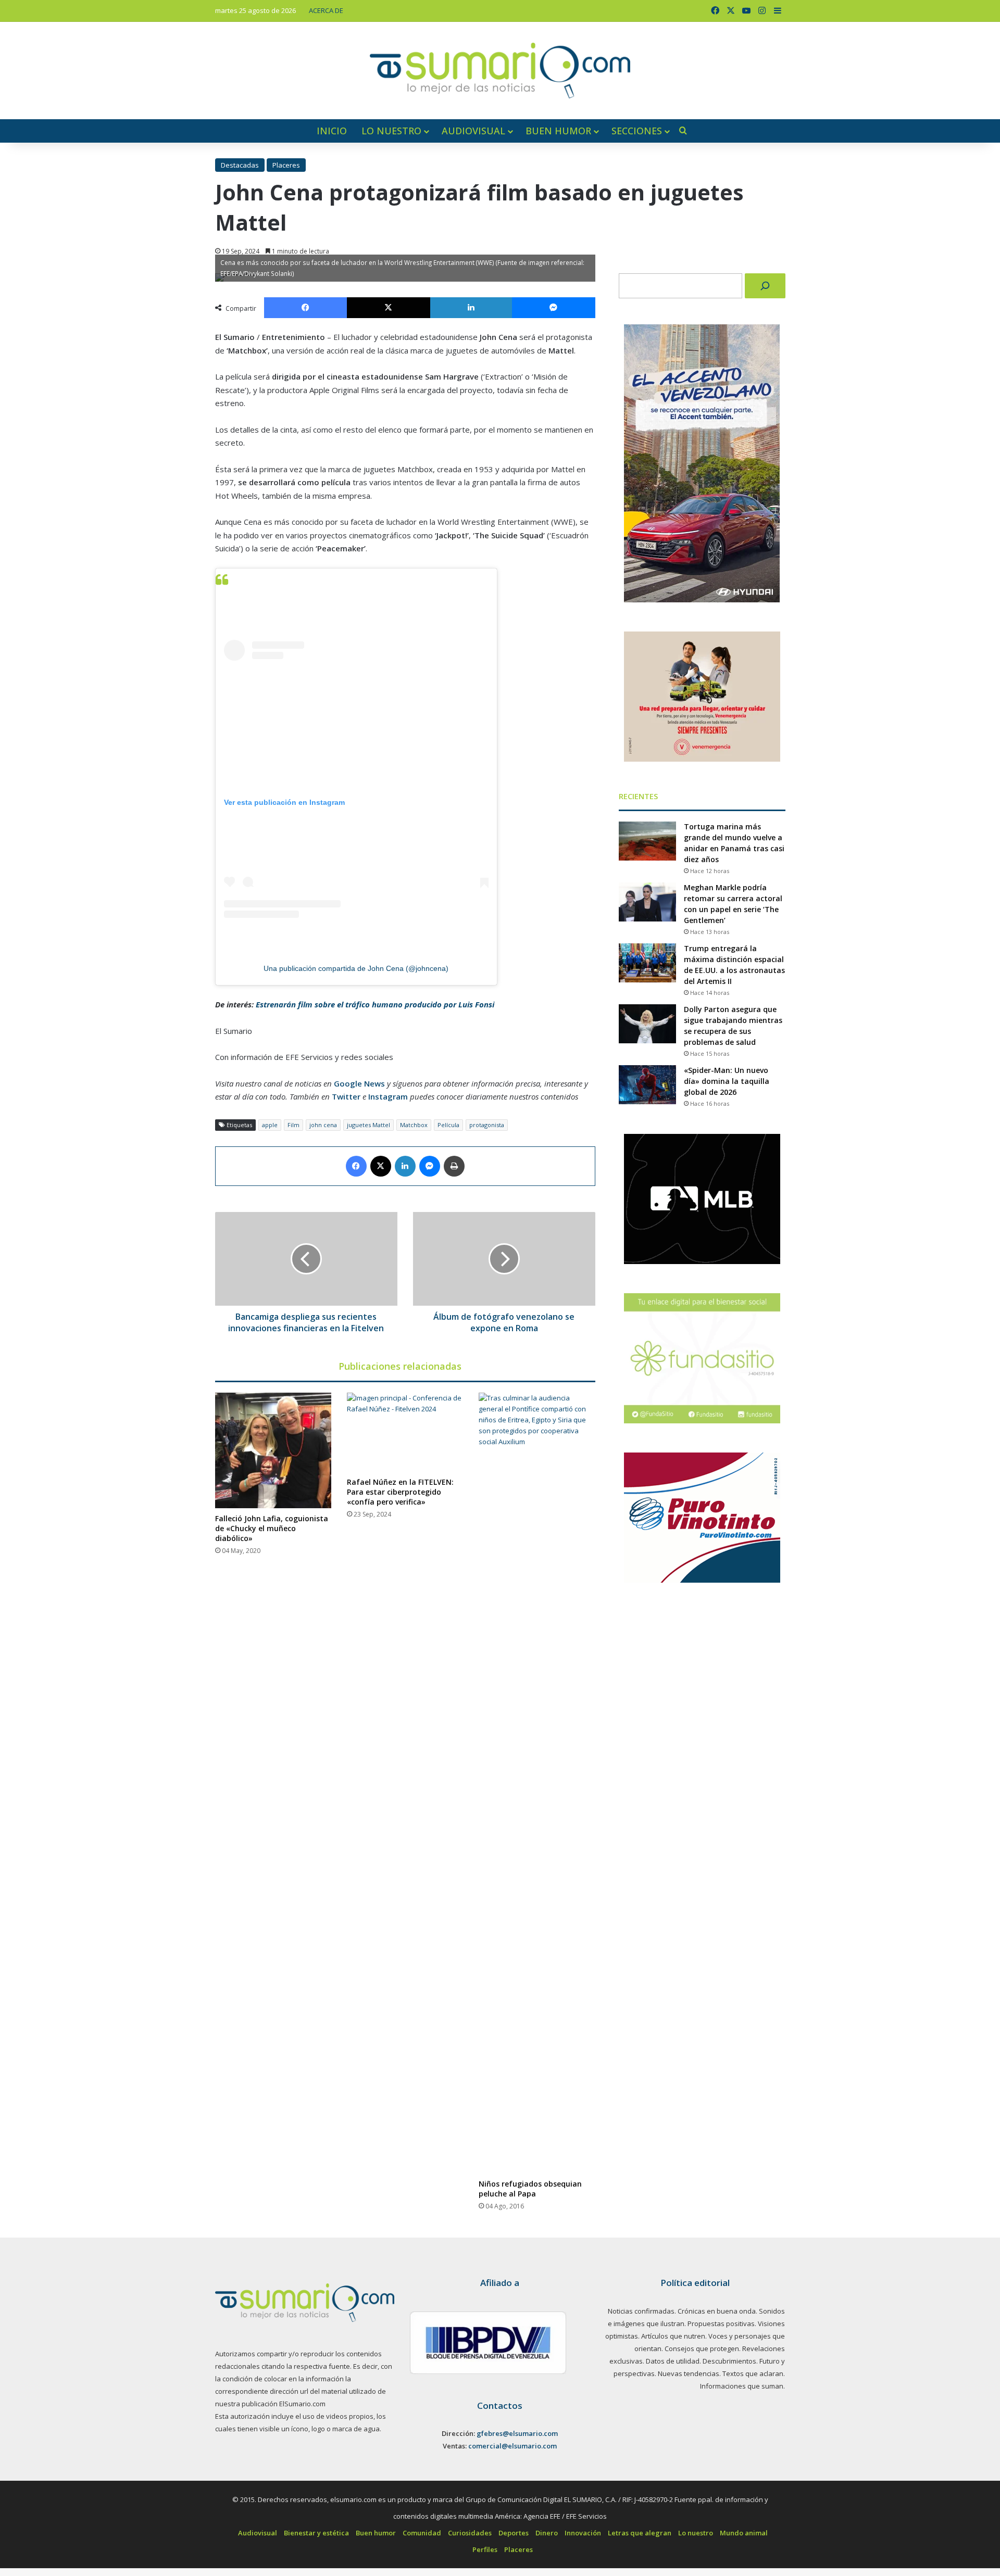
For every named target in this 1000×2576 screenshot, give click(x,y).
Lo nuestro (391, 131)
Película (448, 1125)
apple (270, 1125)
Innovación (583, 2533)
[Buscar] (765, 286)
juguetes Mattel (368, 1125)
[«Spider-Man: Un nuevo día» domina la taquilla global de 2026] (647, 1085)
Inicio (332, 131)
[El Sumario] (500, 71)
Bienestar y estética (316, 2533)
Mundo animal (744, 2533)
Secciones (637, 131)
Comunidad (422, 2533)
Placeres (286, 165)
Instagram (388, 1096)
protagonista (487, 1125)
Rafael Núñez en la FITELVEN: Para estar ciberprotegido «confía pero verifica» (400, 1492)
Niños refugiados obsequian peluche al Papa (530, 2189)
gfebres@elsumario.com (517, 2433)
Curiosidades (470, 2533)
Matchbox (414, 1125)
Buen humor (558, 131)
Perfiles (485, 2549)
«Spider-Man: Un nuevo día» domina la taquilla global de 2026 (727, 1081)
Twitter (346, 1096)
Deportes (514, 2533)
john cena (323, 1125)
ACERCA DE (326, 10)
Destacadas (240, 165)
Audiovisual (473, 131)
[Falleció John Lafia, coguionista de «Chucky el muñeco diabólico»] (273, 1450)
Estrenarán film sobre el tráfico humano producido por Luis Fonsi (375, 1004)
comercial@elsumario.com (512, 2446)
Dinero (547, 2533)
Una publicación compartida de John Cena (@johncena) (356, 968)
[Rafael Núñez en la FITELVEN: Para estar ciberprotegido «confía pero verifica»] (405, 1432)
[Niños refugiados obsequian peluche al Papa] (537, 1783)
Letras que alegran (640, 2533)
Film (293, 1125)
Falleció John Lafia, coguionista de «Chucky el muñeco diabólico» (272, 1528)
